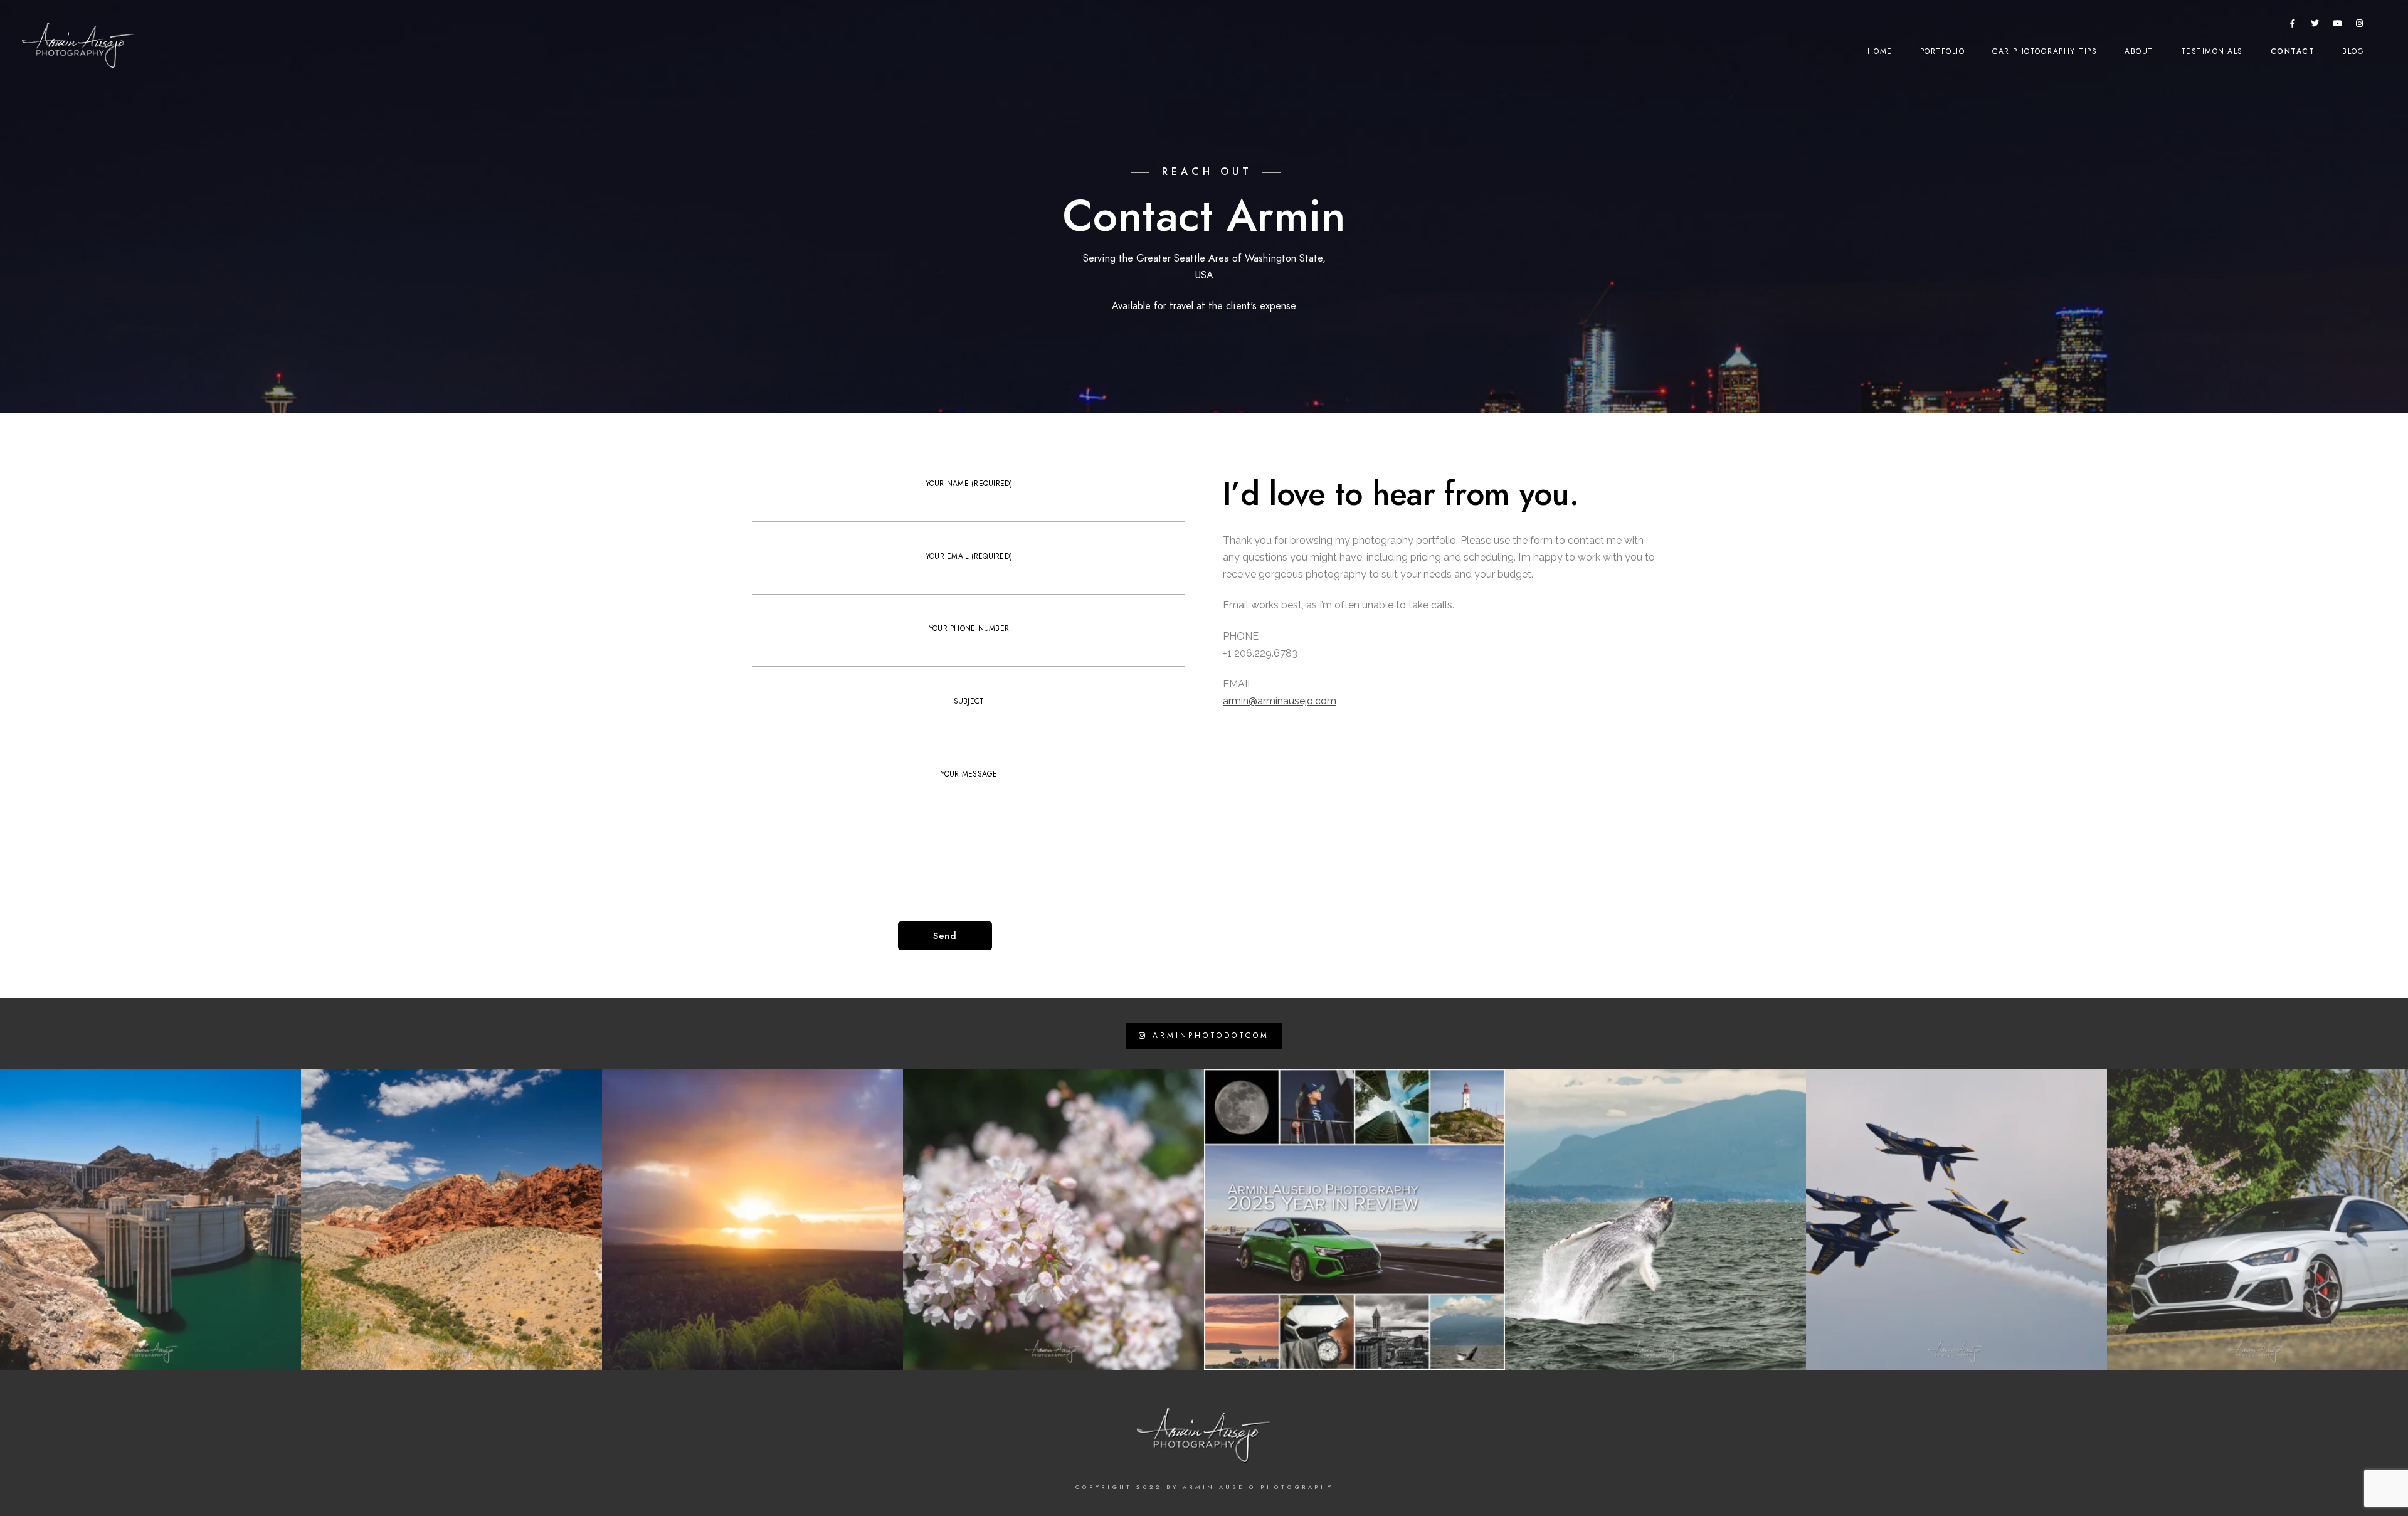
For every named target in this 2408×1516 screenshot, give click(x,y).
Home (1880, 51)
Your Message (969, 774)
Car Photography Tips (2045, 51)
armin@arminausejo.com (1280, 701)
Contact (2293, 51)
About (2139, 51)
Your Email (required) (969, 556)
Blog (2353, 51)
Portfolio (1943, 51)
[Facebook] (2293, 26)
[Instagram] (2360, 26)
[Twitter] (2315, 26)
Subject (969, 701)
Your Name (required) (969, 484)
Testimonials (2212, 51)
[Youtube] (2338, 26)
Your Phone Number (969, 628)
